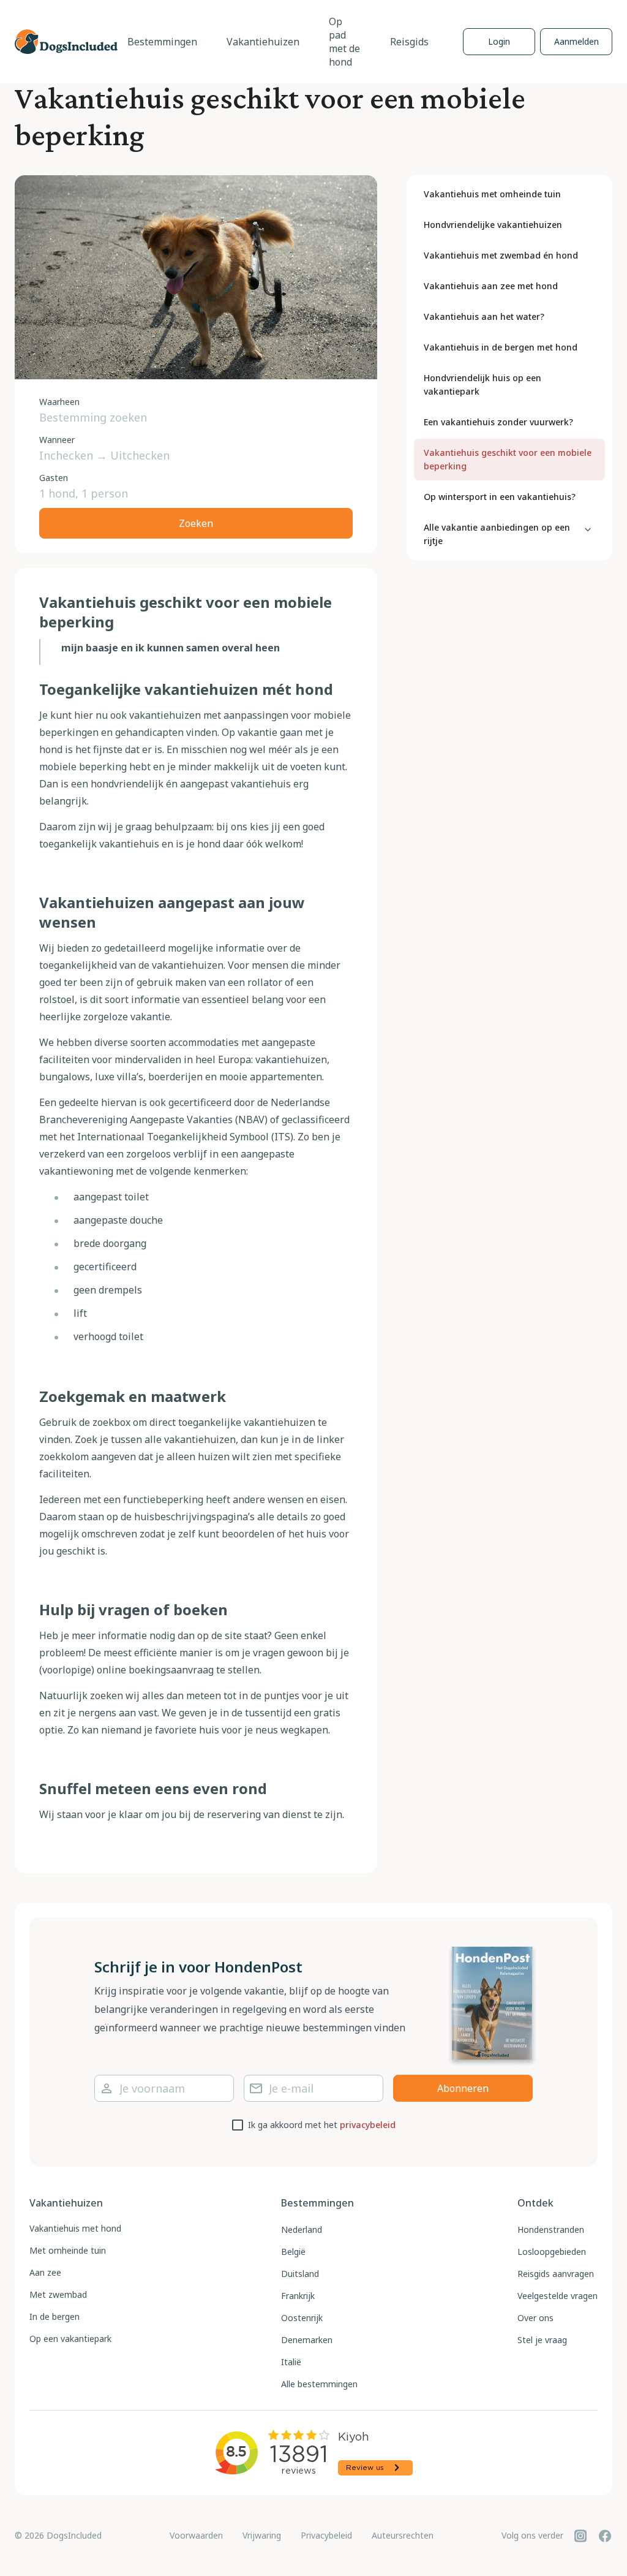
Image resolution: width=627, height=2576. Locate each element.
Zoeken (196, 523)
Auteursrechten (403, 2535)
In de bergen (54, 2317)
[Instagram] (580, 2536)
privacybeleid (368, 2125)
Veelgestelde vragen (558, 2296)
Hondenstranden (551, 2229)
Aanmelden (576, 41)
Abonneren (463, 2088)
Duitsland (300, 2274)
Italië (291, 2362)
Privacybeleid (326, 2535)
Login (499, 41)
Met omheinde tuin (68, 2250)
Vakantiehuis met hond (75, 2228)
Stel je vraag (542, 2340)
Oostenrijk (302, 2318)
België (293, 2252)
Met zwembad (58, 2294)
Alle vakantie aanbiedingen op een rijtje (497, 534)
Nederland (302, 2229)
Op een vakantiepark (70, 2339)
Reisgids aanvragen (556, 2274)
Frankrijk (298, 2296)
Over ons (535, 2318)
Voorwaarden (196, 2535)
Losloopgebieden (552, 2252)
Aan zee (45, 2272)
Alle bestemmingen (319, 2384)
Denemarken (307, 2340)
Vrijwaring (262, 2535)
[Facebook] (605, 2536)
